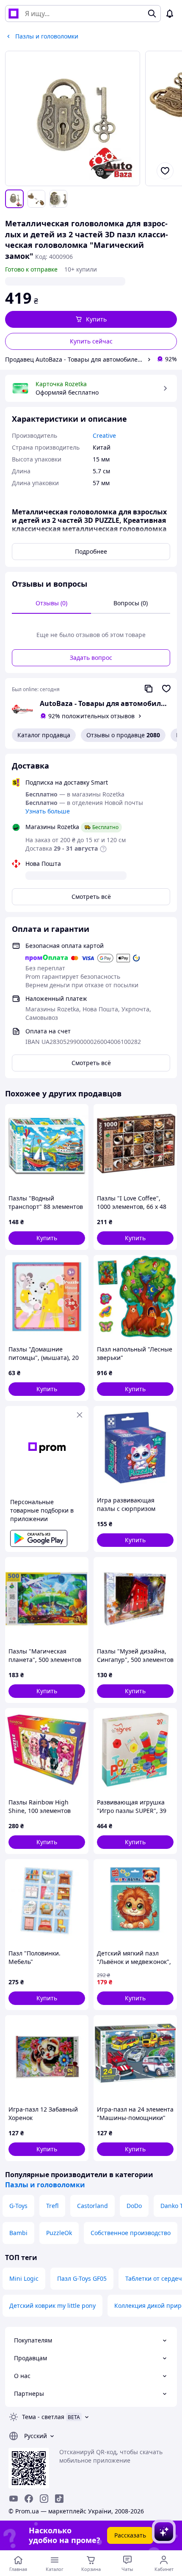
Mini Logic (24, 2278)
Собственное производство (131, 2233)
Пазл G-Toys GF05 (82, 2278)
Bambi (18, 2233)
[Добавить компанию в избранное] (166, 689)
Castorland (92, 2206)
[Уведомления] (170, 14)
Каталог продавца (44, 735)
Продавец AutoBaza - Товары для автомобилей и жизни (74, 359)
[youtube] (14, 2499)
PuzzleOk (59, 2233)
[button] (91, 319)
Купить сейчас (91, 341)
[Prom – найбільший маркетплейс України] (14, 14)
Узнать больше (48, 811)
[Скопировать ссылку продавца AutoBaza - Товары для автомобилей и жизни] (149, 689)
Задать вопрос (91, 658)
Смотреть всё (91, 897)
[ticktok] (59, 2499)
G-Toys (18, 2206)
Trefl (52, 2206)
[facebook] (29, 2499)
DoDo (134, 2206)
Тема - (43, 2417)
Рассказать (130, 2535)
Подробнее (91, 551)
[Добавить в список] (165, 171)
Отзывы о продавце (123, 735)
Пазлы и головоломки (45, 2185)
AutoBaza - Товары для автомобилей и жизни (105, 703)
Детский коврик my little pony (52, 2305)
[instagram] (44, 2499)
